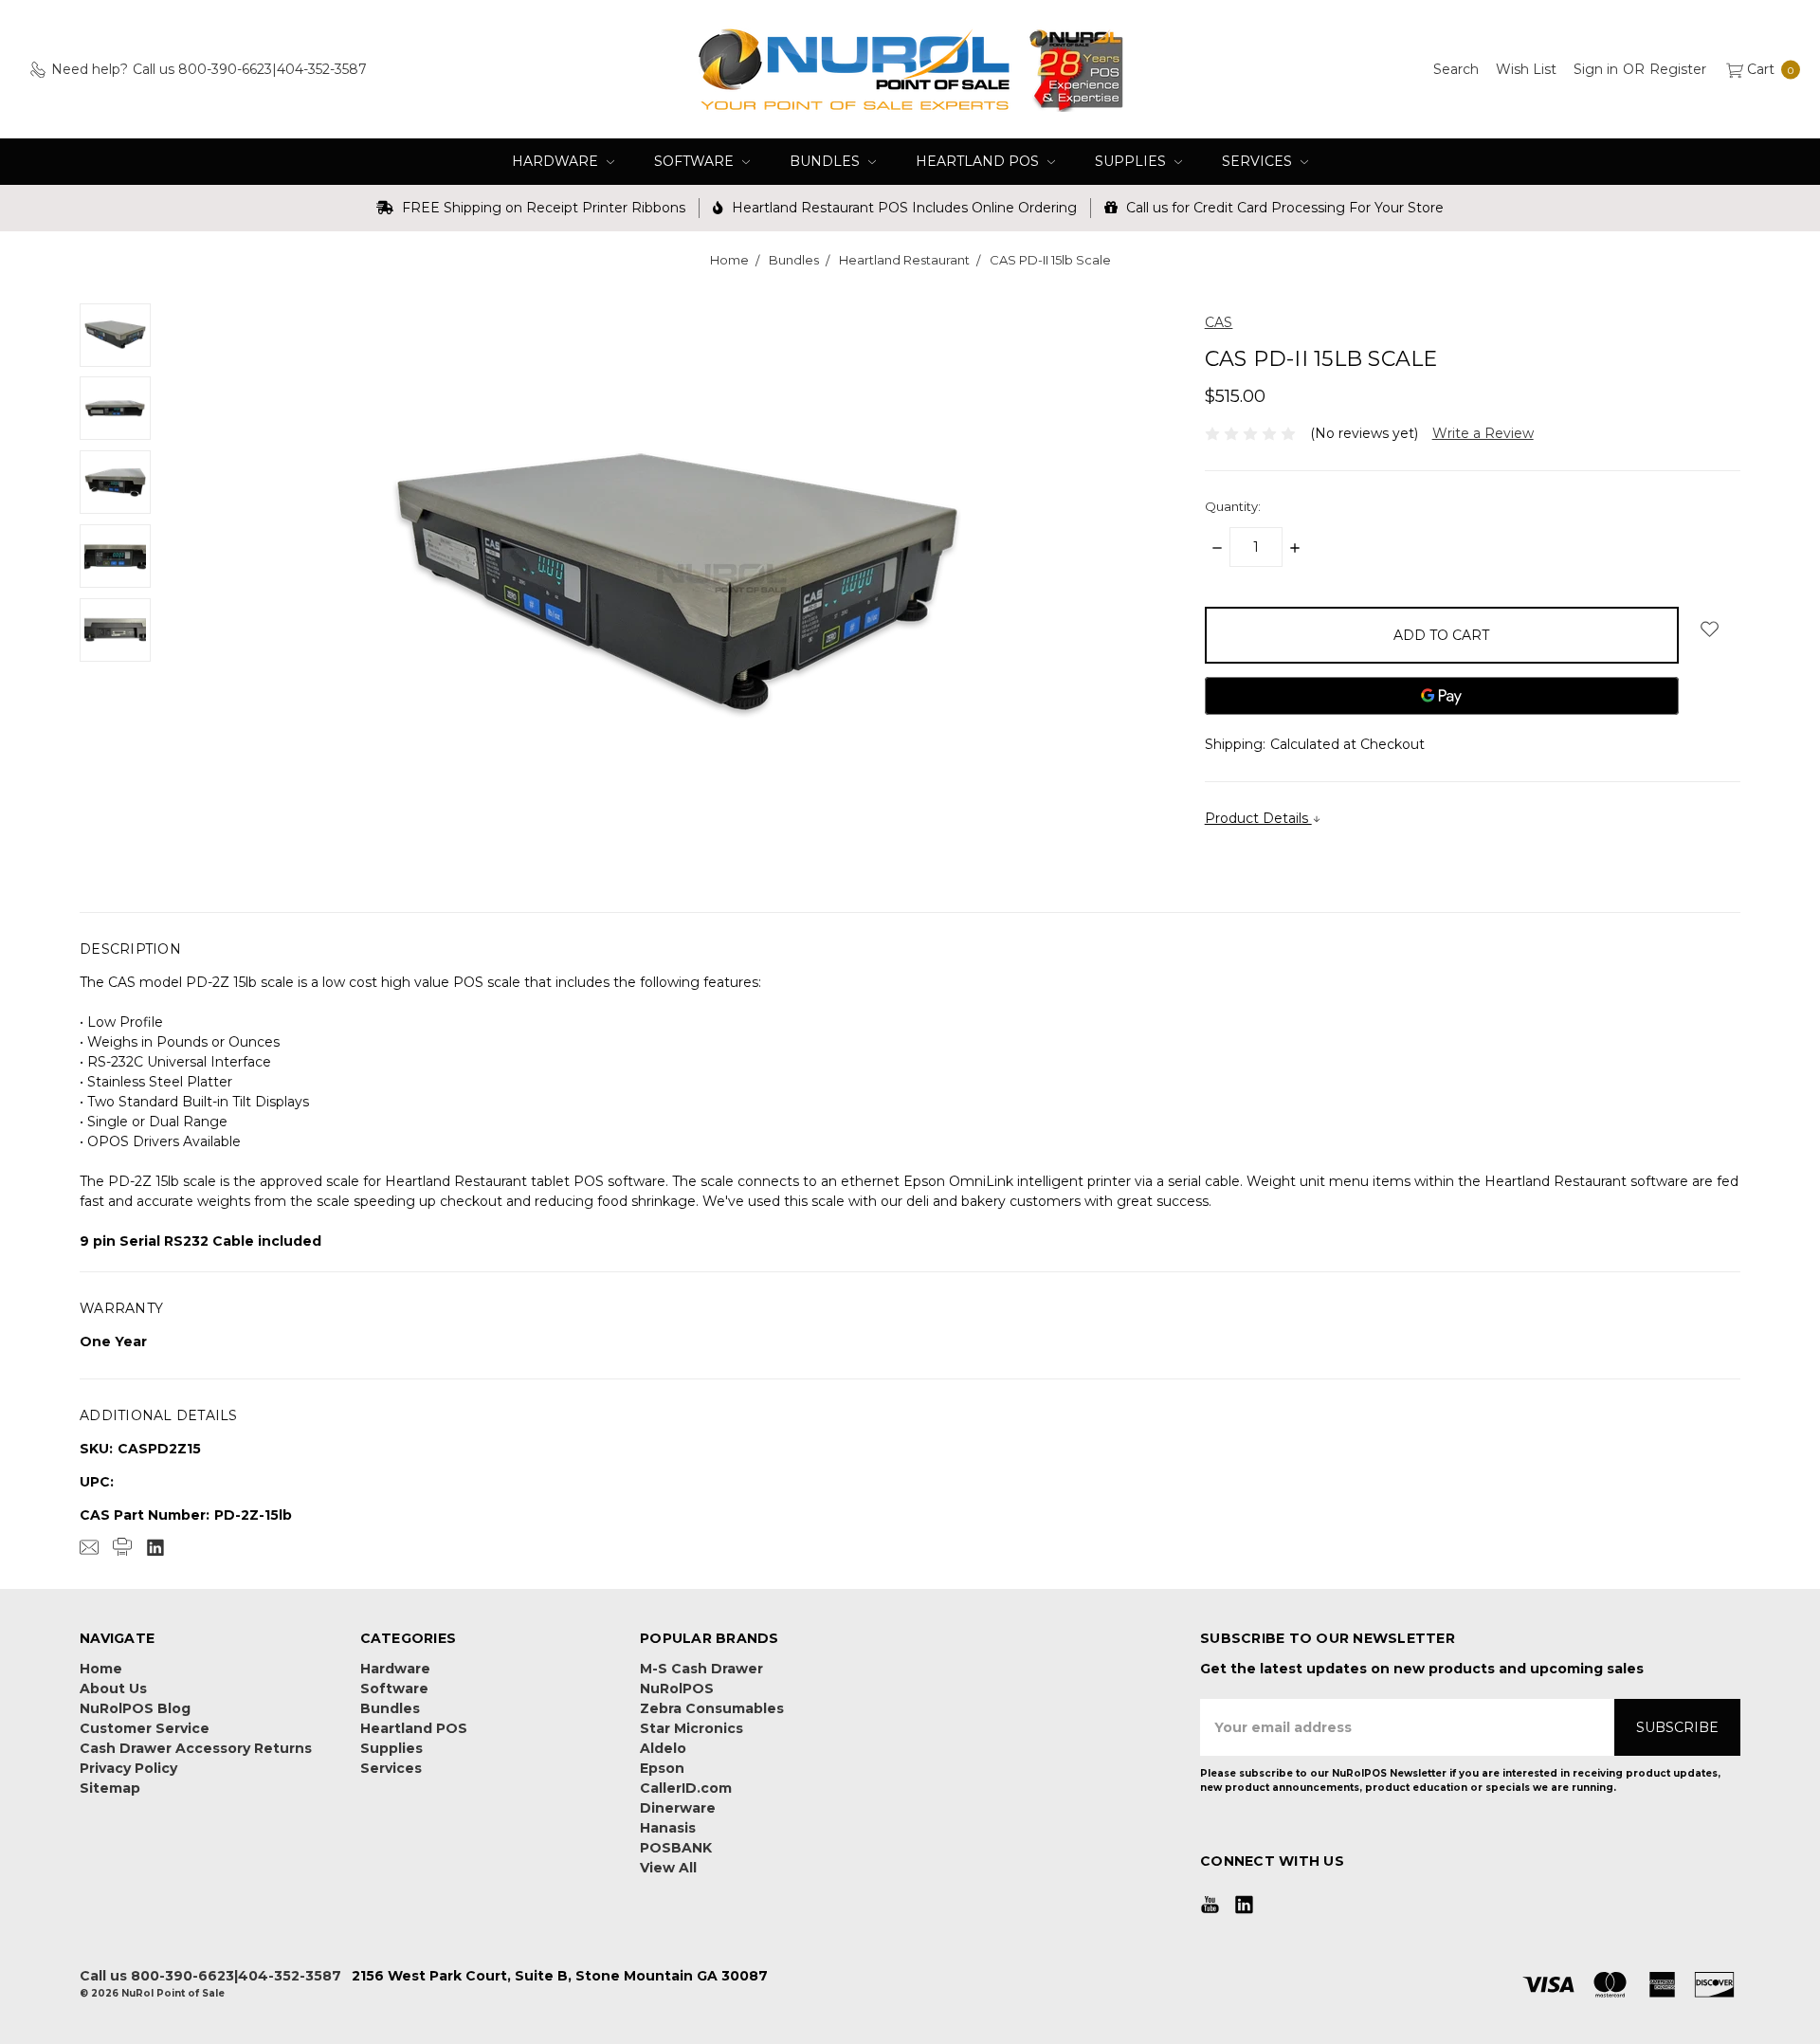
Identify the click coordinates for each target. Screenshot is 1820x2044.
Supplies (1132, 161)
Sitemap (110, 1788)
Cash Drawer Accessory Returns (196, 1748)
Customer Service (145, 1728)
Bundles (827, 161)
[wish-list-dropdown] (1710, 629)
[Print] (122, 1547)
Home (101, 1669)
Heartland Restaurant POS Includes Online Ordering (902, 208)
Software (696, 161)
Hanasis (668, 1828)
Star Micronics (692, 1728)
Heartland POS (979, 161)
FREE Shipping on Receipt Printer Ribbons (542, 208)
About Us (113, 1688)
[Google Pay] (1442, 696)
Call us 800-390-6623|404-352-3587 (210, 1976)
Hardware (557, 161)
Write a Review (1483, 433)
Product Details (1258, 818)
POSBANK (676, 1848)
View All (668, 1868)
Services (1259, 161)
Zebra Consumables (712, 1708)
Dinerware (678, 1808)
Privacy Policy (128, 1768)
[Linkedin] (155, 1547)
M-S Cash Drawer (701, 1669)
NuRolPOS (677, 1688)
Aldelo (663, 1748)
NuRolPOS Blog (135, 1708)
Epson (662, 1768)
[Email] (89, 1547)
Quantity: (1233, 506)
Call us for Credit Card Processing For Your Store (1283, 208)
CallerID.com (686, 1788)
